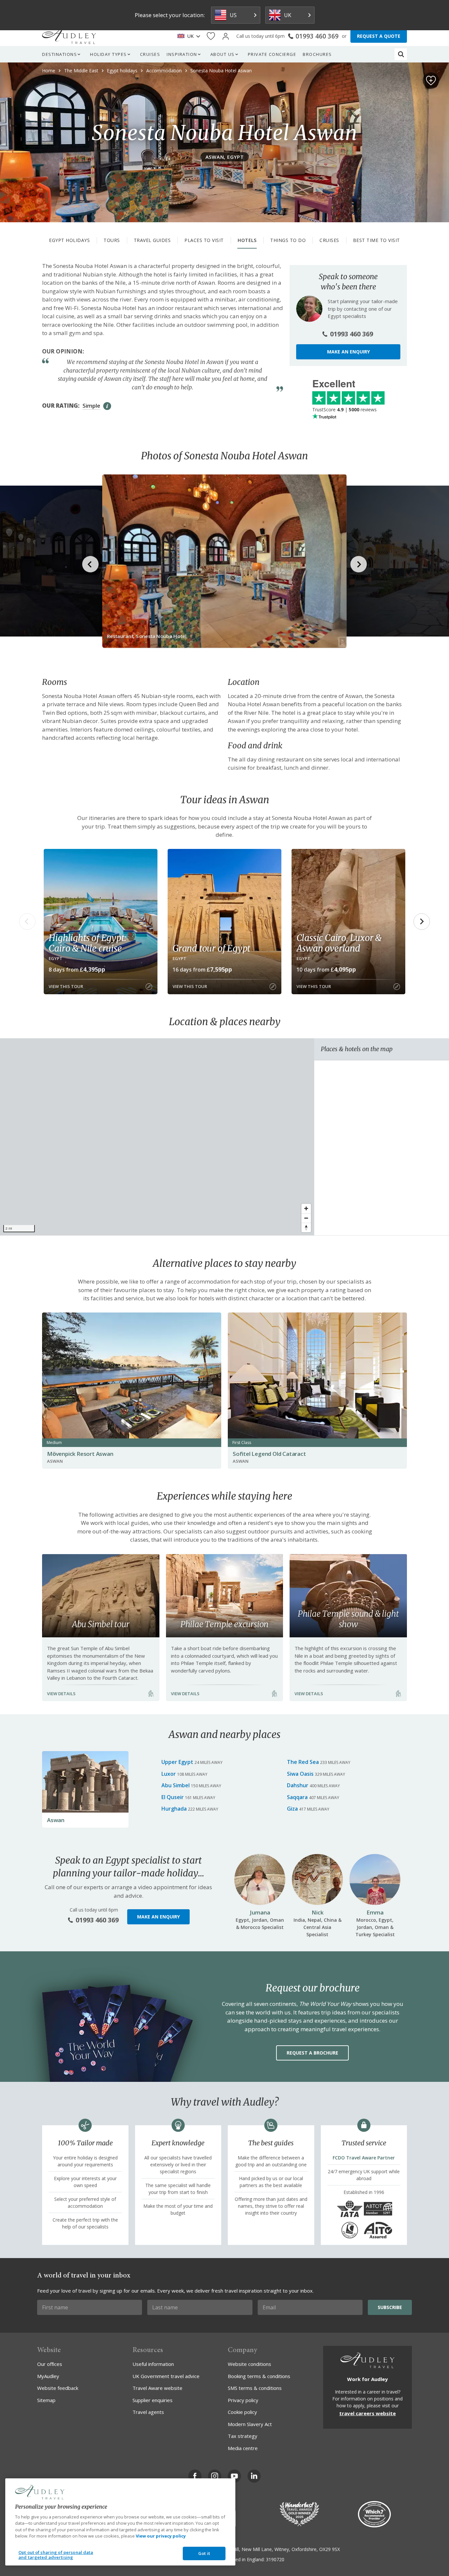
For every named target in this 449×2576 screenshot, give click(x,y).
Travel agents (148, 2412)
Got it (204, 2553)
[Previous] (27, 922)
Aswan (56, 1820)
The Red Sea (303, 1762)
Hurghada (174, 1809)
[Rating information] (107, 406)
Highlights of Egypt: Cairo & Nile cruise (87, 943)
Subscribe (390, 2307)
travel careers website (367, 2413)
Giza (292, 1809)
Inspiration (182, 54)
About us (223, 54)
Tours (112, 240)
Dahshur (298, 1785)
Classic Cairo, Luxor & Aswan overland (339, 943)
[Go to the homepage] (69, 36)
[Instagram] (215, 2476)
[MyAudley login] (226, 36)
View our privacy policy (161, 2536)
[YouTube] (234, 2476)
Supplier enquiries (153, 2400)
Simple (91, 406)
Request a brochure (312, 2053)
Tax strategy (243, 2436)
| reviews (344, 409)
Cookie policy (242, 2412)
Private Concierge (272, 54)
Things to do (288, 240)
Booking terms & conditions (259, 2376)
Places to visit (204, 240)
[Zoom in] (306, 1208)
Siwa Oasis (300, 1774)
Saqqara (297, 1797)
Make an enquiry (348, 352)
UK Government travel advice (166, 2376)
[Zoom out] (306, 1218)
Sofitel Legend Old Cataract (269, 1454)
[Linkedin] (254, 2476)
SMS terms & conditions (255, 2388)
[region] (157, 1137)
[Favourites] (211, 36)
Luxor (169, 1774)
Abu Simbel (176, 1785)
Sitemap (46, 2400)
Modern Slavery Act (250, 2424)
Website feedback (58, 2388)
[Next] (422, 922)
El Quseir (173, 1797)
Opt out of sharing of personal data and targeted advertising (56, 2555)
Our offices (50, 2364)
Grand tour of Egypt (211, 948)
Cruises (150, 54)
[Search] (401, 54)
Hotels (247, 240)
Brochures (317, 54)
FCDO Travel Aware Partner (364, 2158)
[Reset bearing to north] (306, 1228)
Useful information (153, 2364)
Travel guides (152, 240)
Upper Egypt (177, 1762)
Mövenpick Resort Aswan (80, 1454)
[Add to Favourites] (431, 81)
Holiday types (108, 54)
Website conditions (249, 2364)
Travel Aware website (157, 2388)
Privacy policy (243, 2400)
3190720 (275, 2559)
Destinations (59, 54)
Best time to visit (377, 240)
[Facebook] (195, 2476)
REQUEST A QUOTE (379, 36)
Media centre (243, 2448)
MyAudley (48, 2376)
